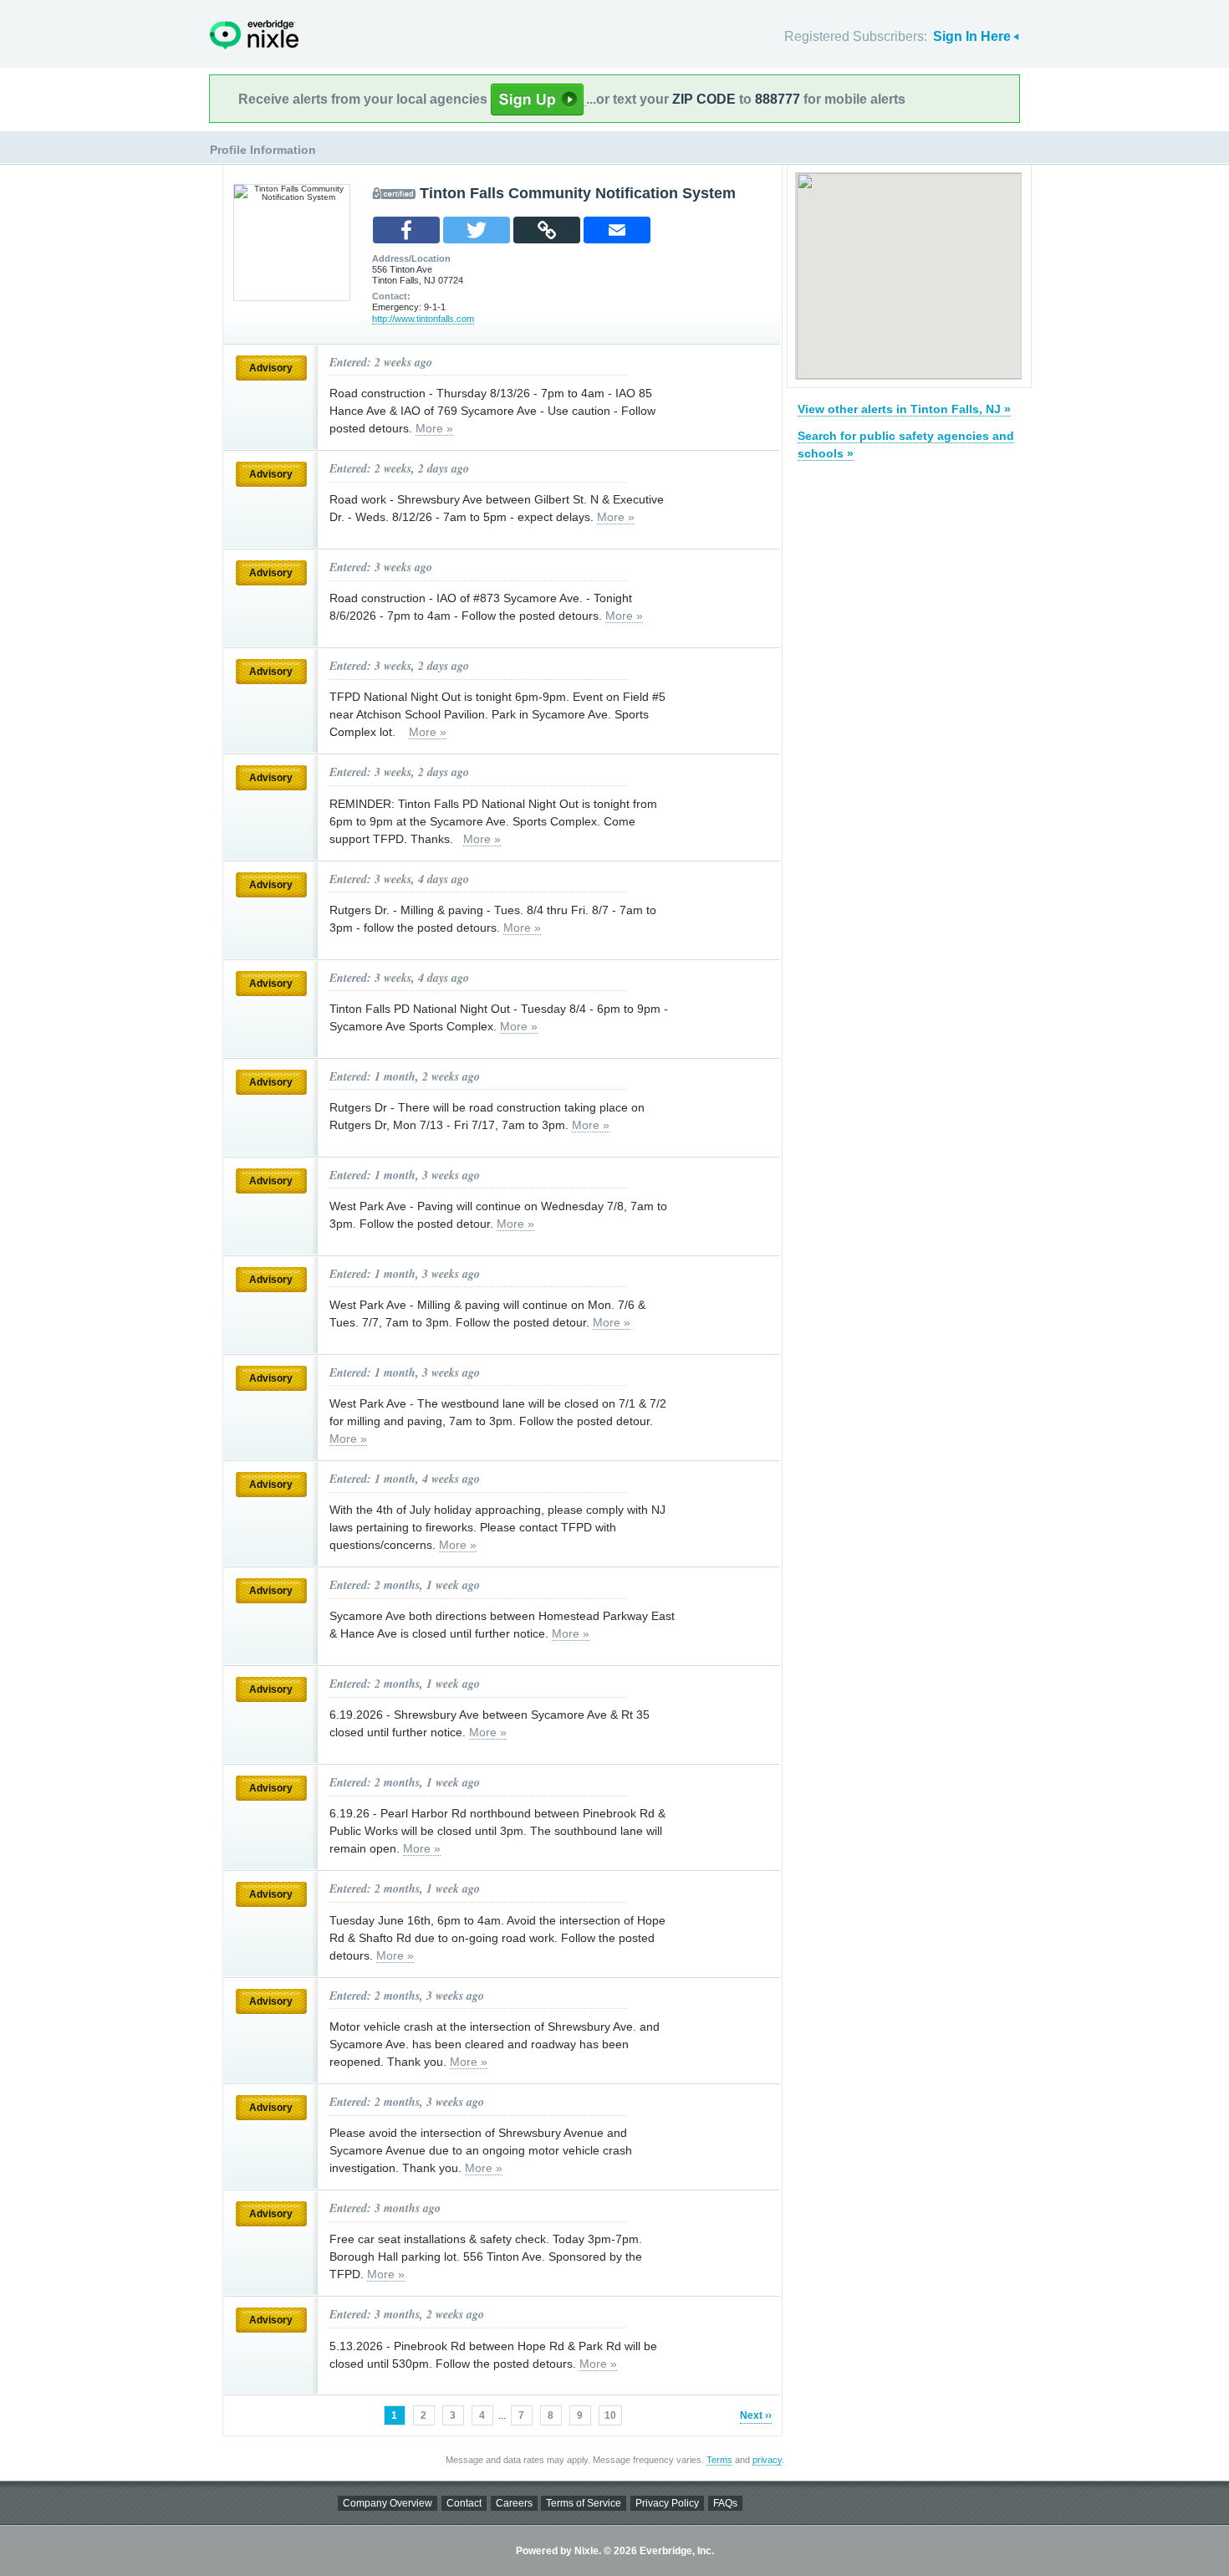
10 (610, 2415)
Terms (719, 2460)
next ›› (756, 2415)
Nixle (254, 35)
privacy (767, 2460)
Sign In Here (972, 36)
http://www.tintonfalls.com (423, 319)
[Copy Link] (547, 230)
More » (434, 428)
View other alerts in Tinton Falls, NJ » (904, 409)
